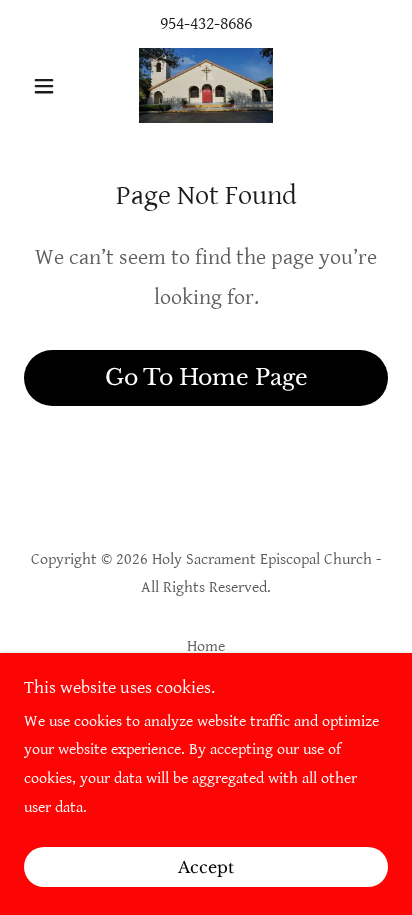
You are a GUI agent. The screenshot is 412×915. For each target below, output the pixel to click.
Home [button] (206, 646)
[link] (205, 85)
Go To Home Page (206, 377)
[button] (51, 86)
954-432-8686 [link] (206, 23)
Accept (206, 867)
